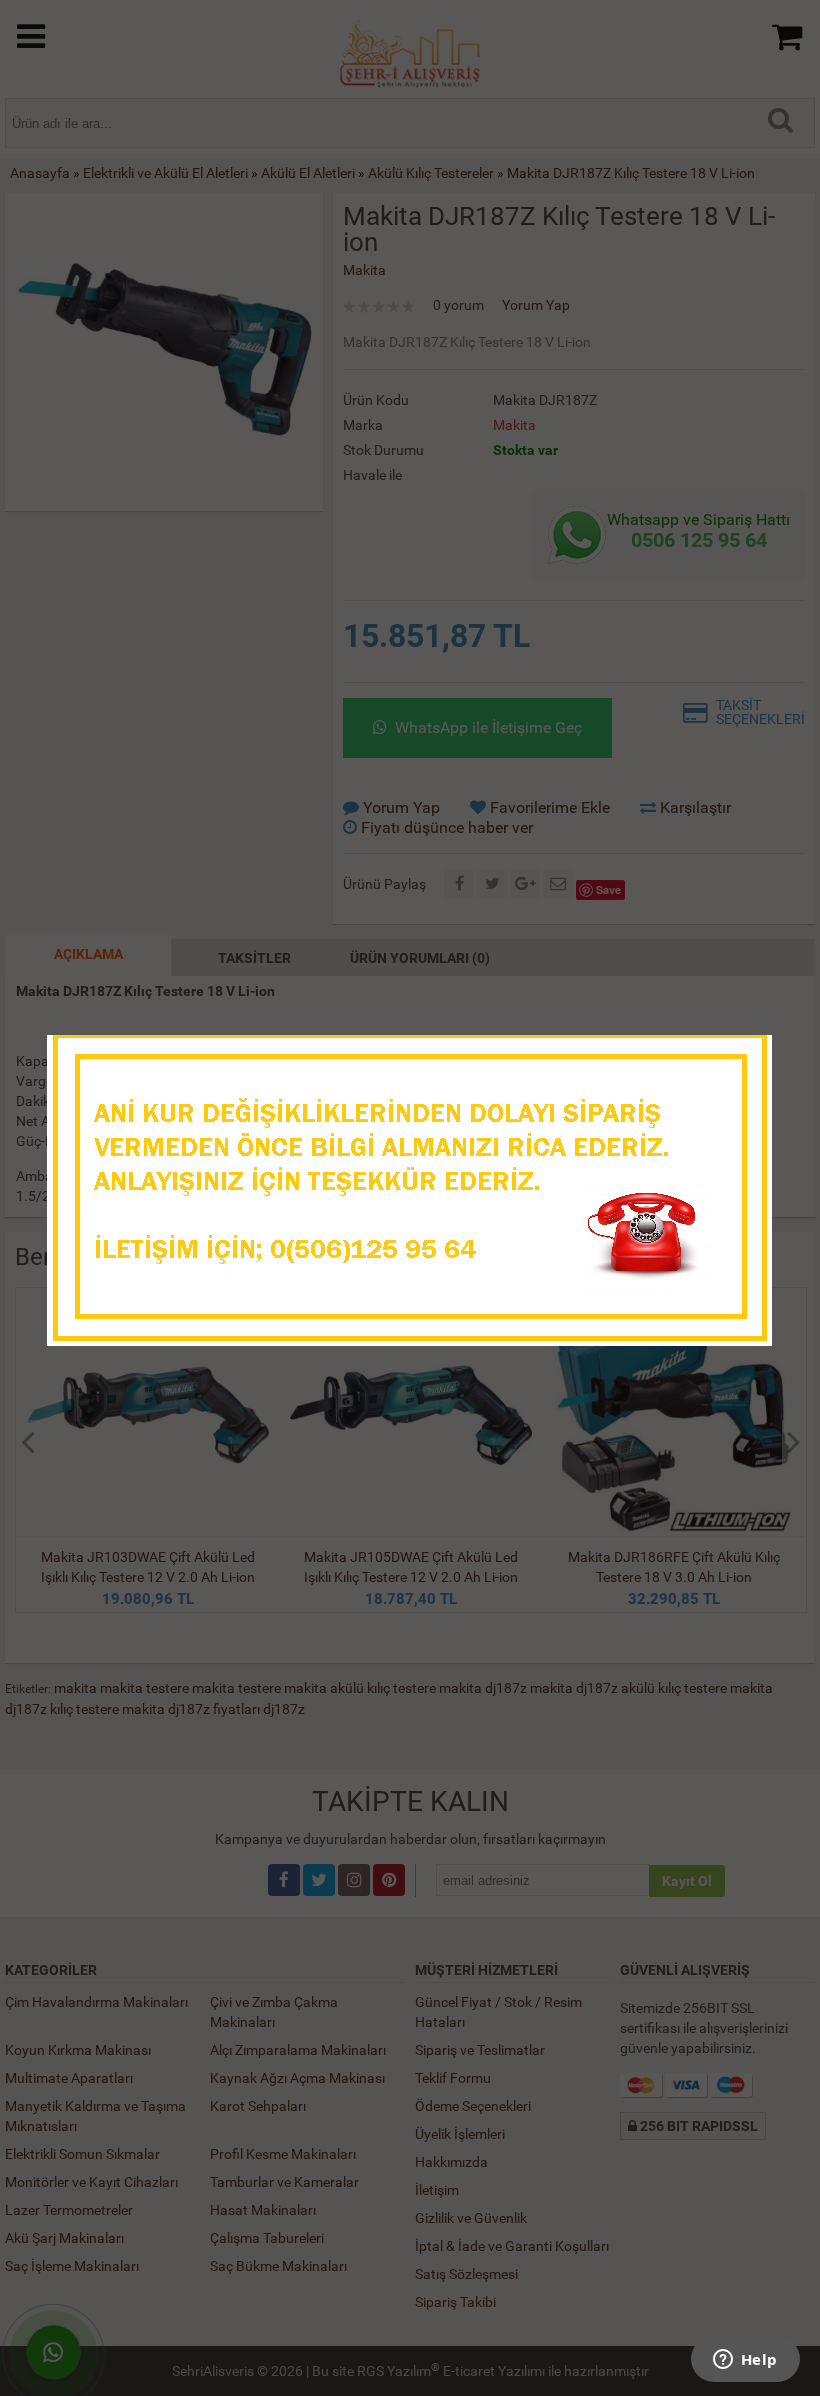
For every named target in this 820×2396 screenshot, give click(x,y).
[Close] (737, 1056)
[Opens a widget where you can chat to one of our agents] (745, 2361)
